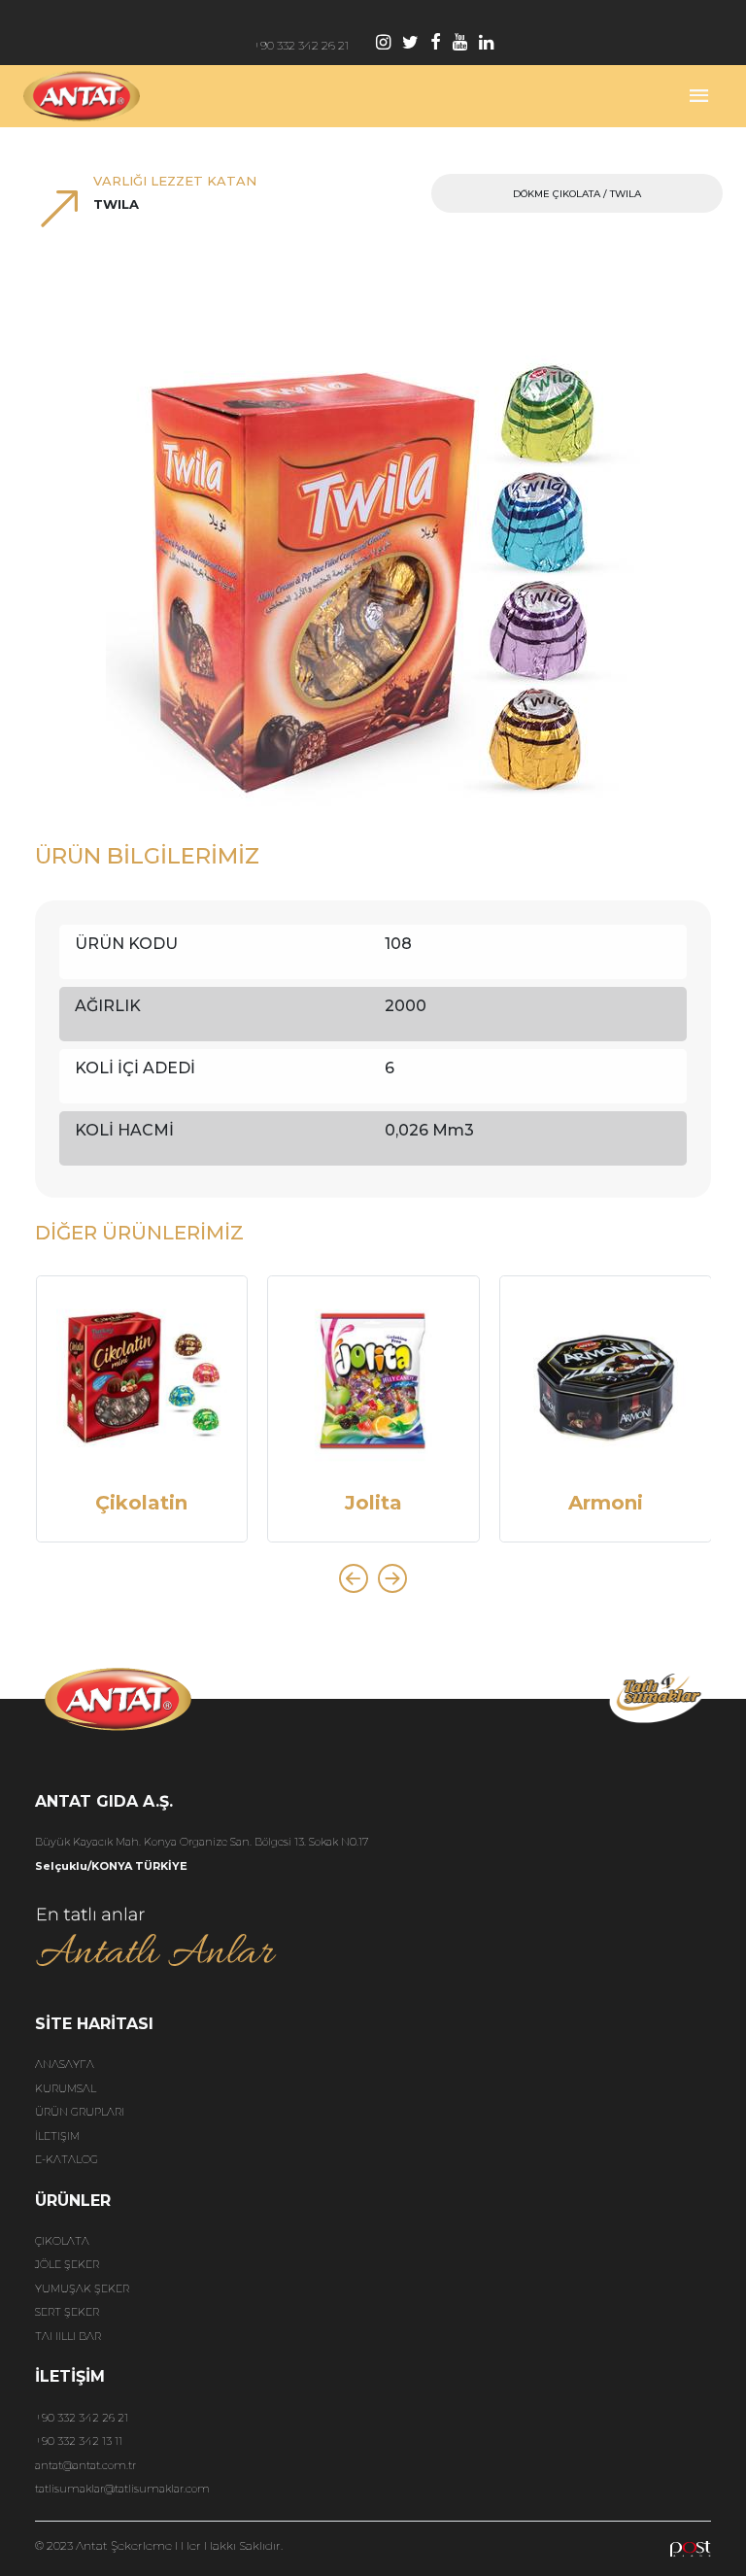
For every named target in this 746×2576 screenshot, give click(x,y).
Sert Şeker (67, 2312)
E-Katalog (67, 2159)
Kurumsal (66, 2088)
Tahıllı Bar (68, 2336)
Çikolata (62, 2241)
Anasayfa (65, 2064)
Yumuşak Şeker (82, 2288)
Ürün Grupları (80, 2112)
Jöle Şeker (67, 2264)
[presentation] (354, 1579)
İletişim (57, 2136)
